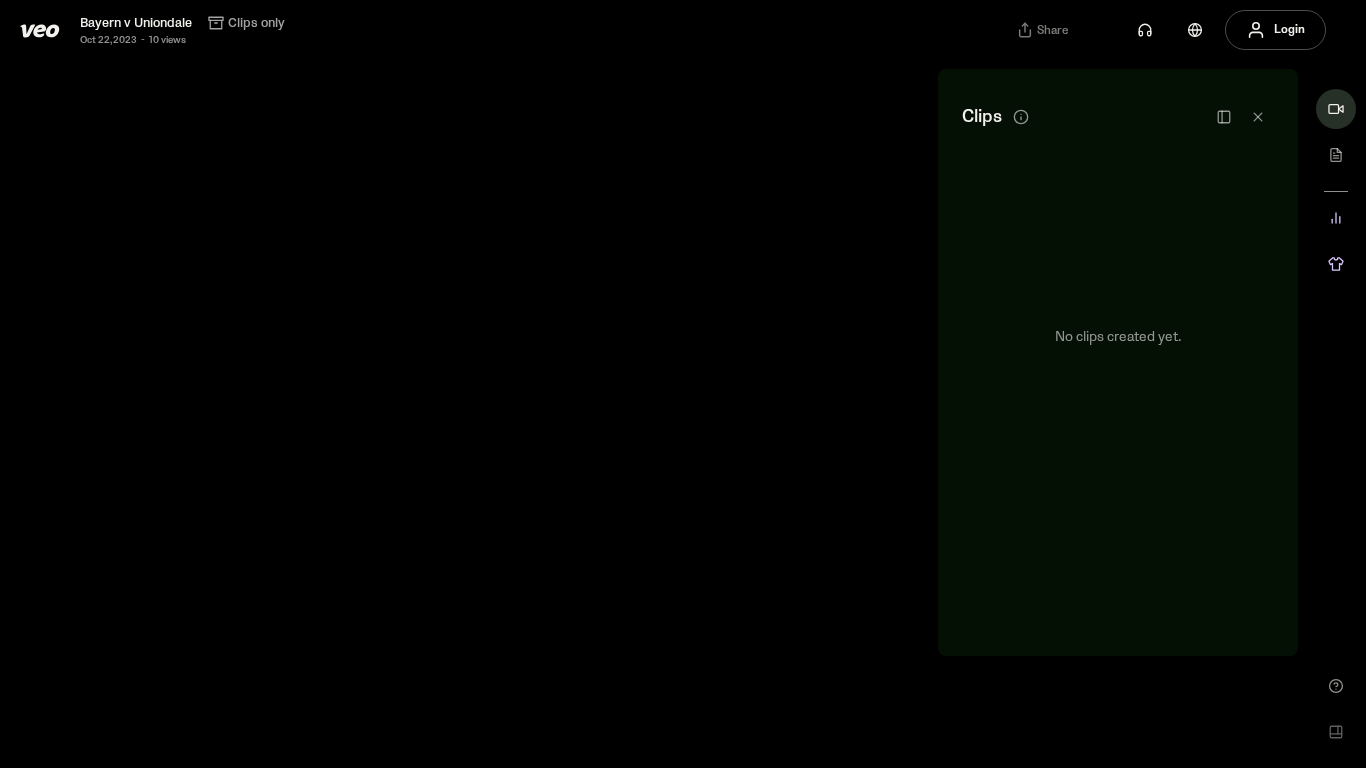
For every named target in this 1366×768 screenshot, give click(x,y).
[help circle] (1336, 686)
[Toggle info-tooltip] (1021, 117)
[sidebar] (1224, 117)
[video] (1336, 109)
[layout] (1336, 732)
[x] (1258, 117)
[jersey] (1336, 264)
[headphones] (1145, 30)
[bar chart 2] (1336, 218)
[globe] (1195, 30)
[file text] (1336, 155)
